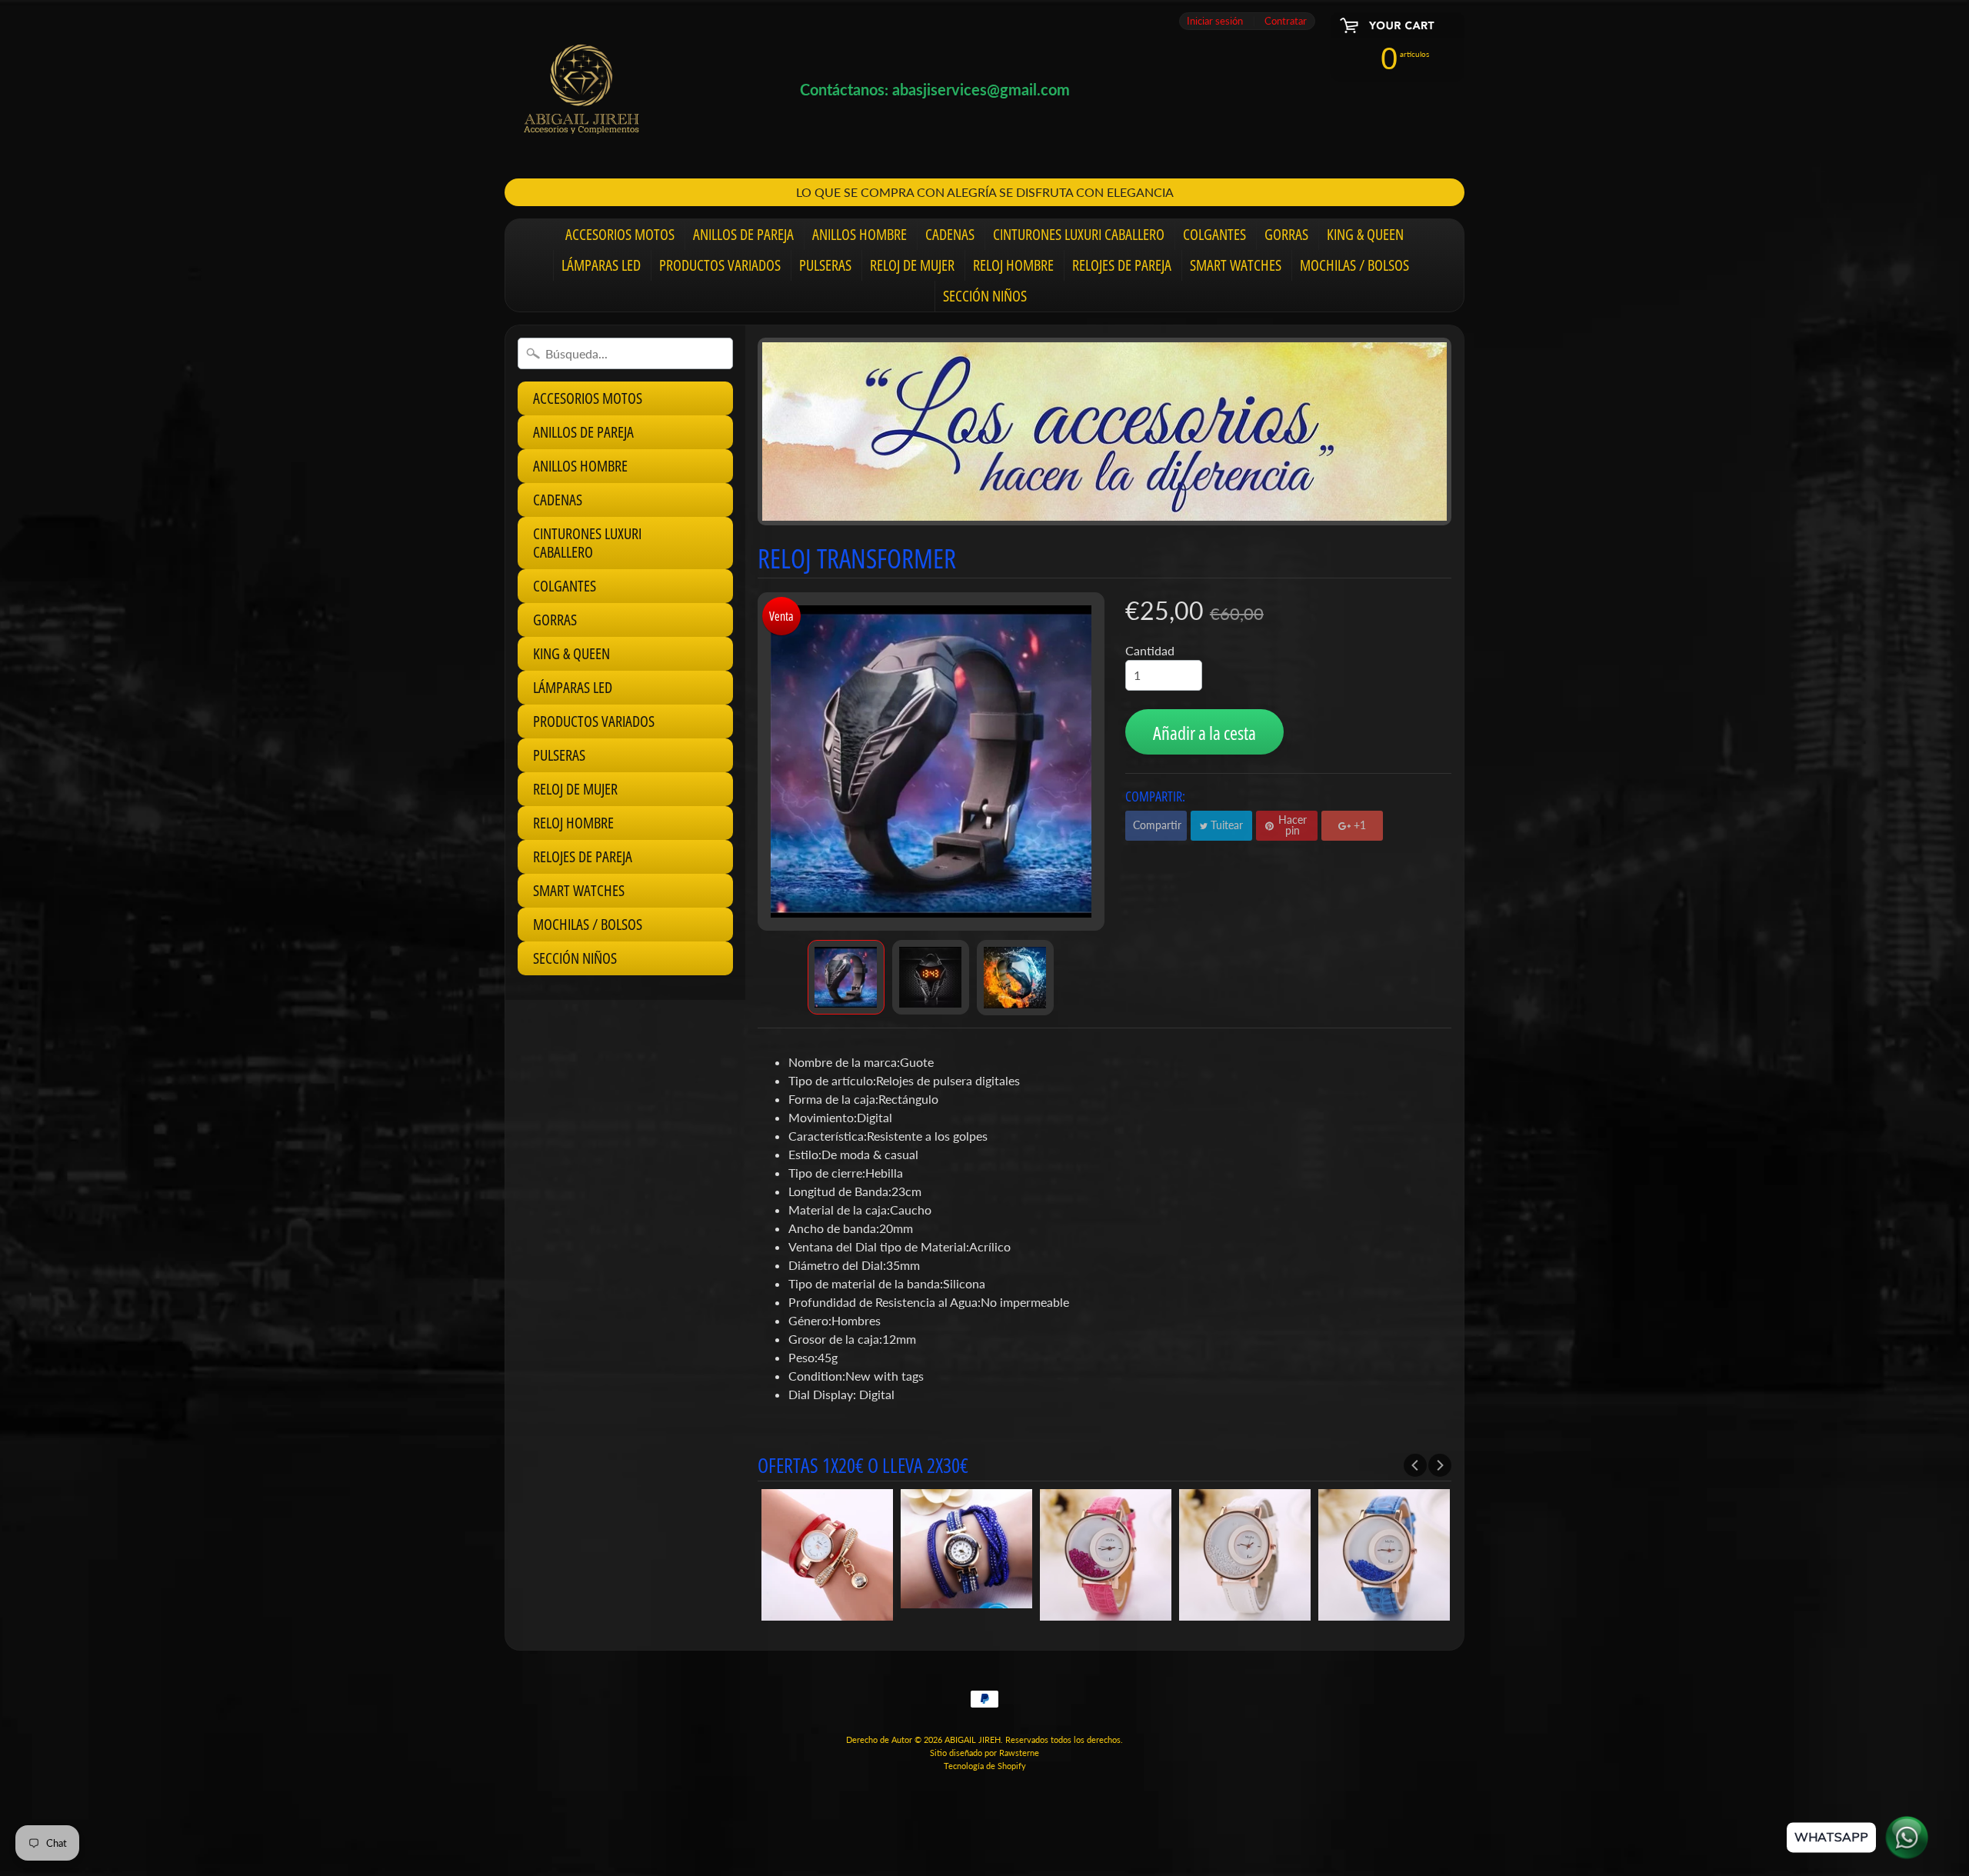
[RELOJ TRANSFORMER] (846, 978)
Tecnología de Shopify (985, 1766)
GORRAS (1286, 234)
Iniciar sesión (1215, 21)
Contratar (1286, 21)
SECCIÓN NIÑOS (985, 296)
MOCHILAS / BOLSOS (1354, 265)
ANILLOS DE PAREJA (743, 234)
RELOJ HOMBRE (1013, 265)
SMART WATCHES (1236, 265)
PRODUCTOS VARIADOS (720, 265)
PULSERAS (825, 265)
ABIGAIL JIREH (973, 1739)
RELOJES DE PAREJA (1122, 265)
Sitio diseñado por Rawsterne (984, 1753)
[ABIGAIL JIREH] (581, 89)
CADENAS (950, 234)
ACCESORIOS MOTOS (620, 234)
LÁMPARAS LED (601, 265)
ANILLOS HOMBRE (860, 234)
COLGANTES (1214, 234)
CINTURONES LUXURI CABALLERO (1079, 234)
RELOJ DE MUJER (912, 265)
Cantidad (1150, 650)
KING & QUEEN (1365, 234)
